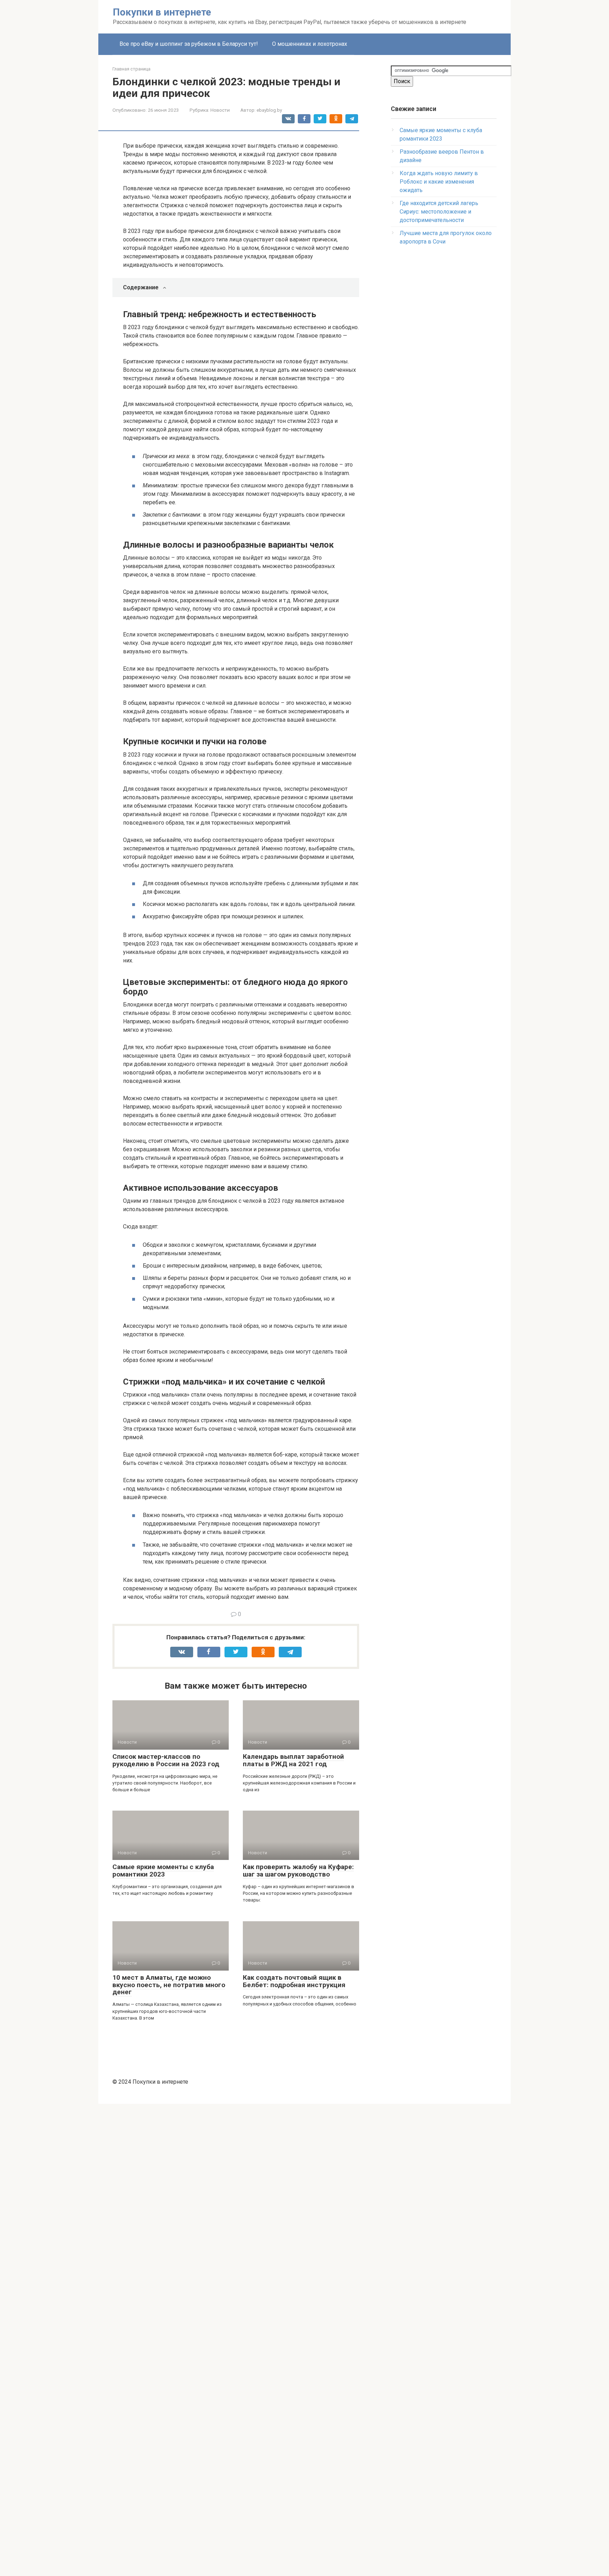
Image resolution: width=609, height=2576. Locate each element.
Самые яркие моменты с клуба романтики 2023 (163, 1871)
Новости (220, 110)
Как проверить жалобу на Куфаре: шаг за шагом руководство (298, 1871)
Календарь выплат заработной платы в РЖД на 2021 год (293, 1760)
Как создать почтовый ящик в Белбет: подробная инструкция (294, 1981)
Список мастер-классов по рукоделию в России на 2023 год (166, 1760)
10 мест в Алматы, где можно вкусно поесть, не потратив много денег (169, 1985)
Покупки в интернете (162, 12)
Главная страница (131, 69)
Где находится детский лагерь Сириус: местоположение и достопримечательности (439, 212)
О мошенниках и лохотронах (310, 44)
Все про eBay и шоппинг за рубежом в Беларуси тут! (189, 44)
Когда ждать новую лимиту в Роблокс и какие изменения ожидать (439, 182)
